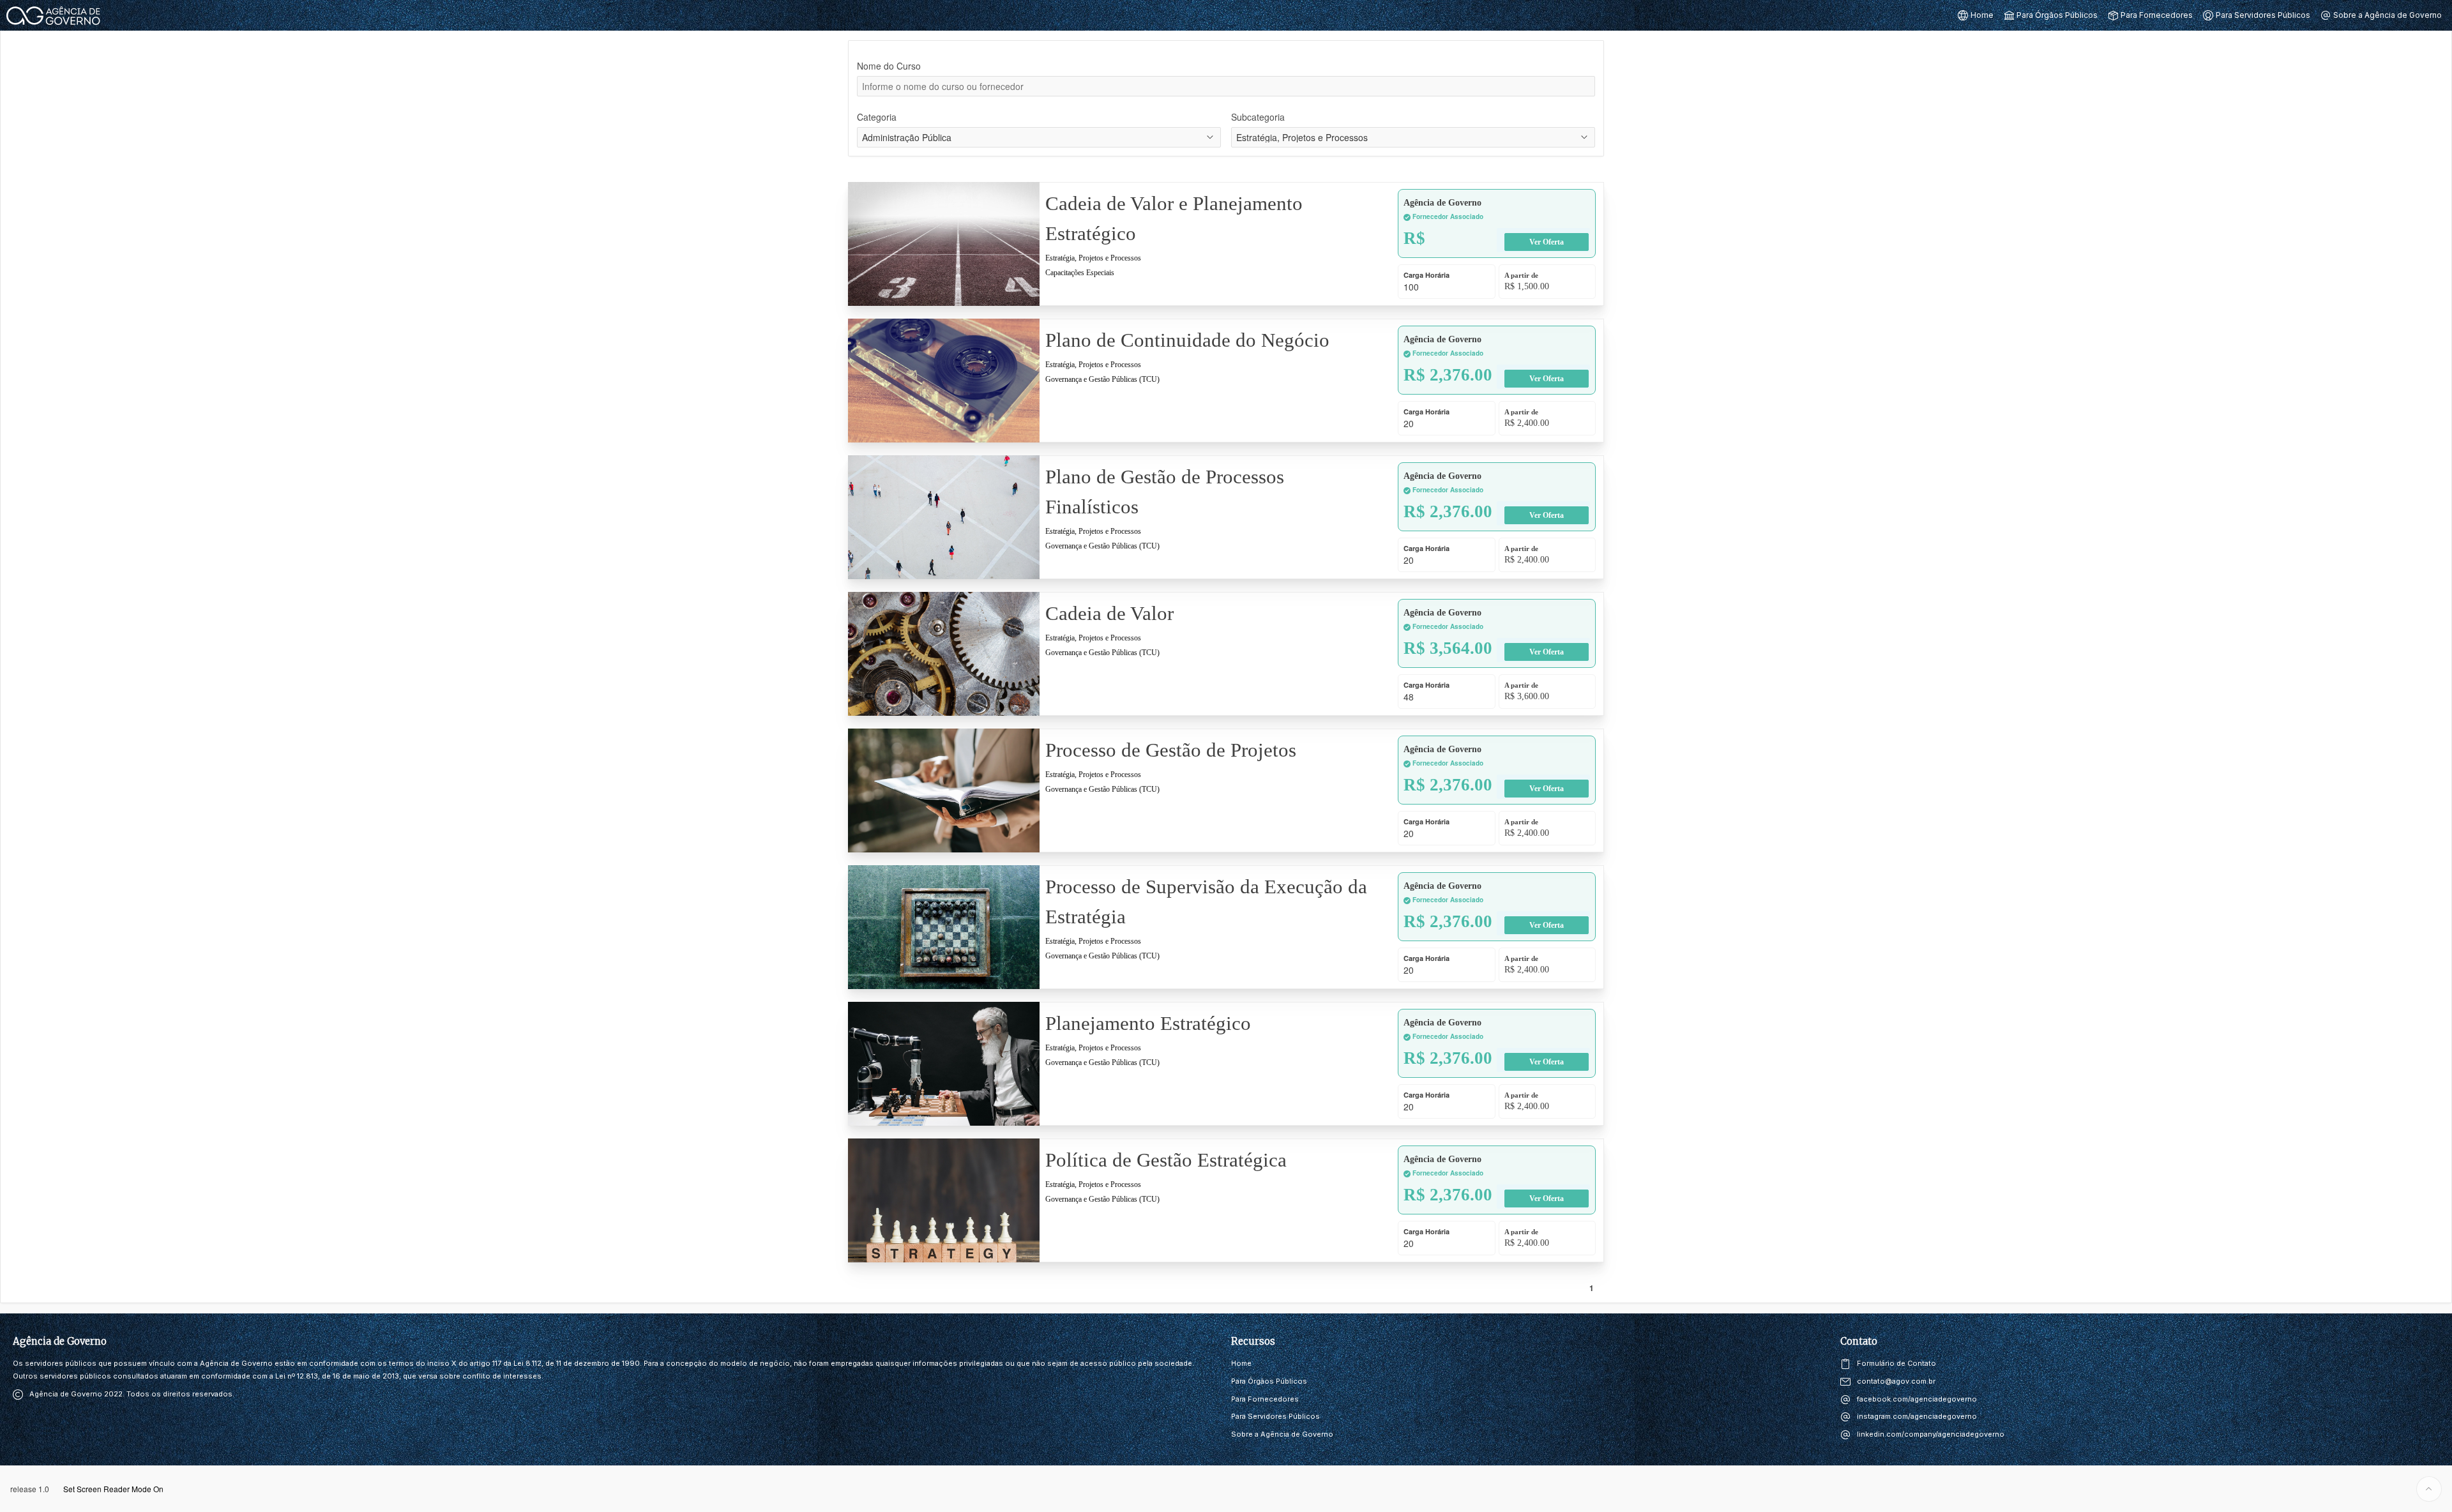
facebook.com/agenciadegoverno (1917, 1399)
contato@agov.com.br (1896, 1381)
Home (1241, 1363)
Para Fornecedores (1265, 1399)
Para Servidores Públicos (1275, 1416)
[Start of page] (2429, 1489)
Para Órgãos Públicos (1269, 1381)
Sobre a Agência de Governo (1282, 1434)
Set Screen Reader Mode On (113, 1489)
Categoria (877, 117)
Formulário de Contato (1896, 1363)
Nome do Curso (889, 66)
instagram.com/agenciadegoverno (1917, 1416)
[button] (1976, 15)
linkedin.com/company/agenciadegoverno (1931, 1434)
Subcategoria (1258, 117)
